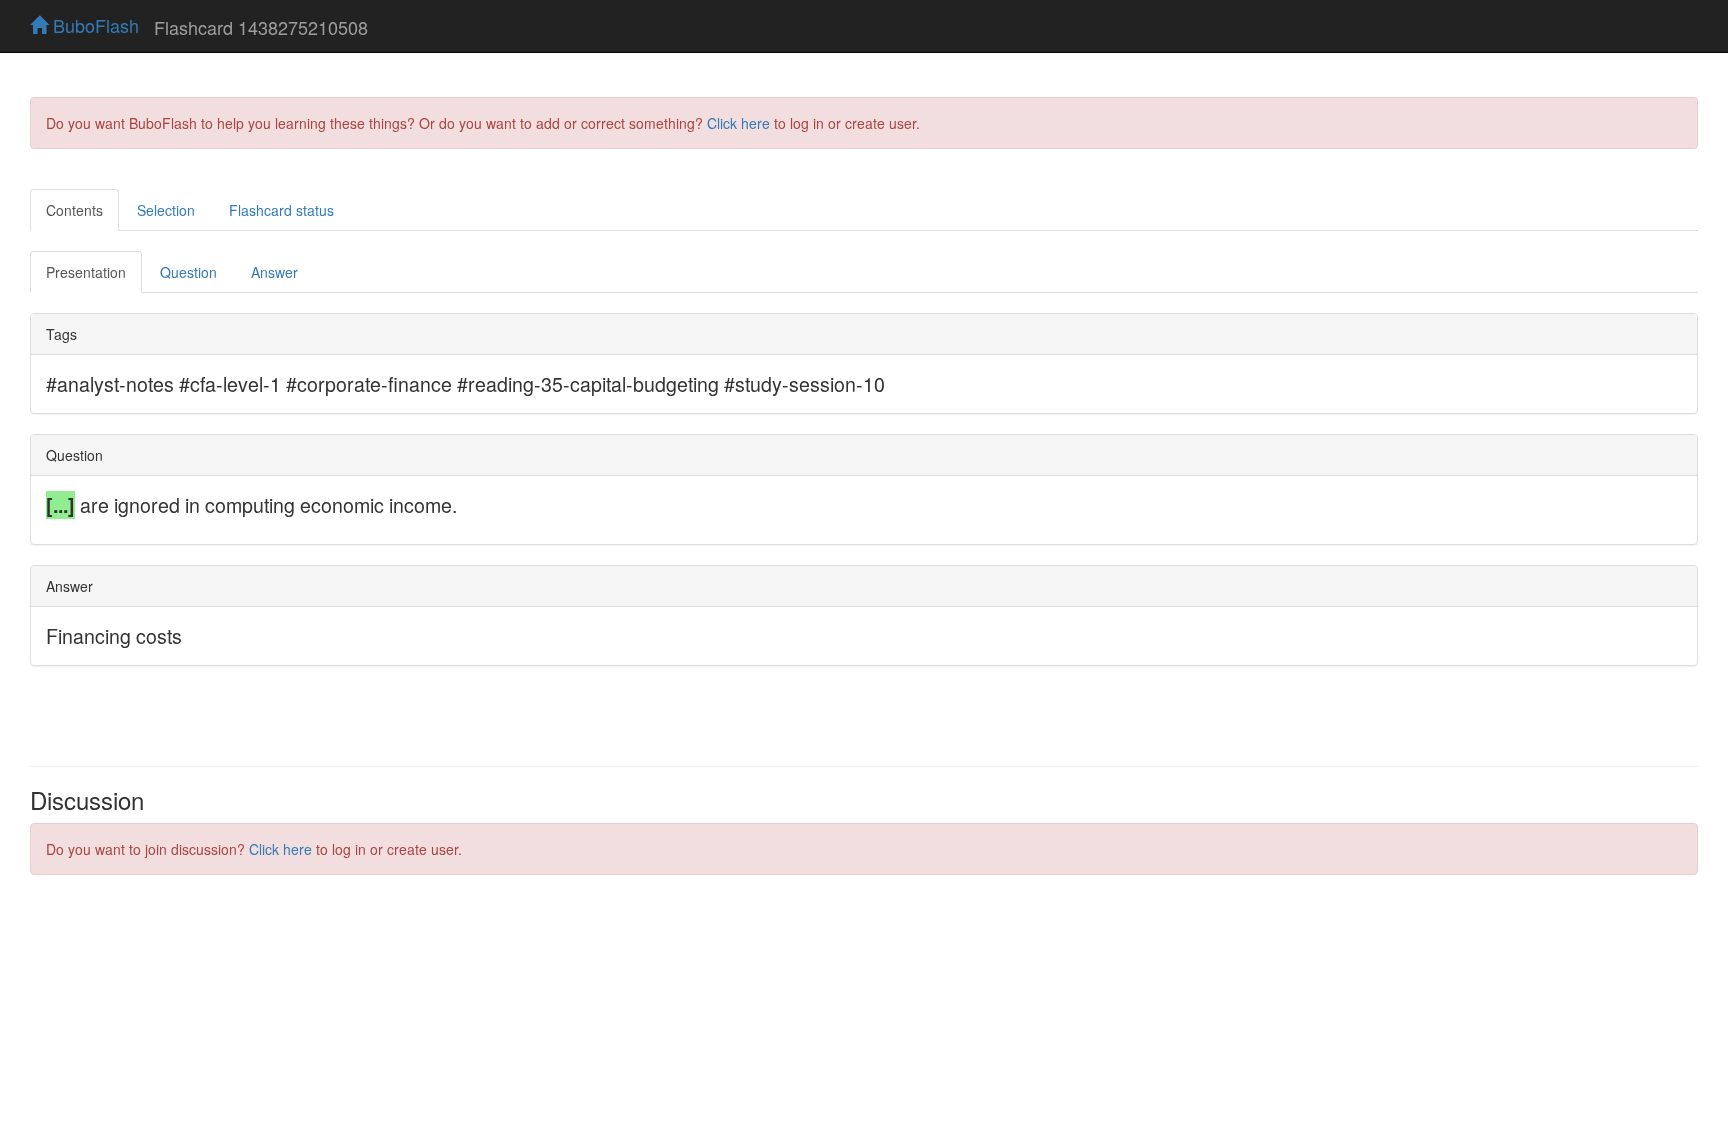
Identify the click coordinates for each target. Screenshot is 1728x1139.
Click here (738, 123)
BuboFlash (93, 25)
